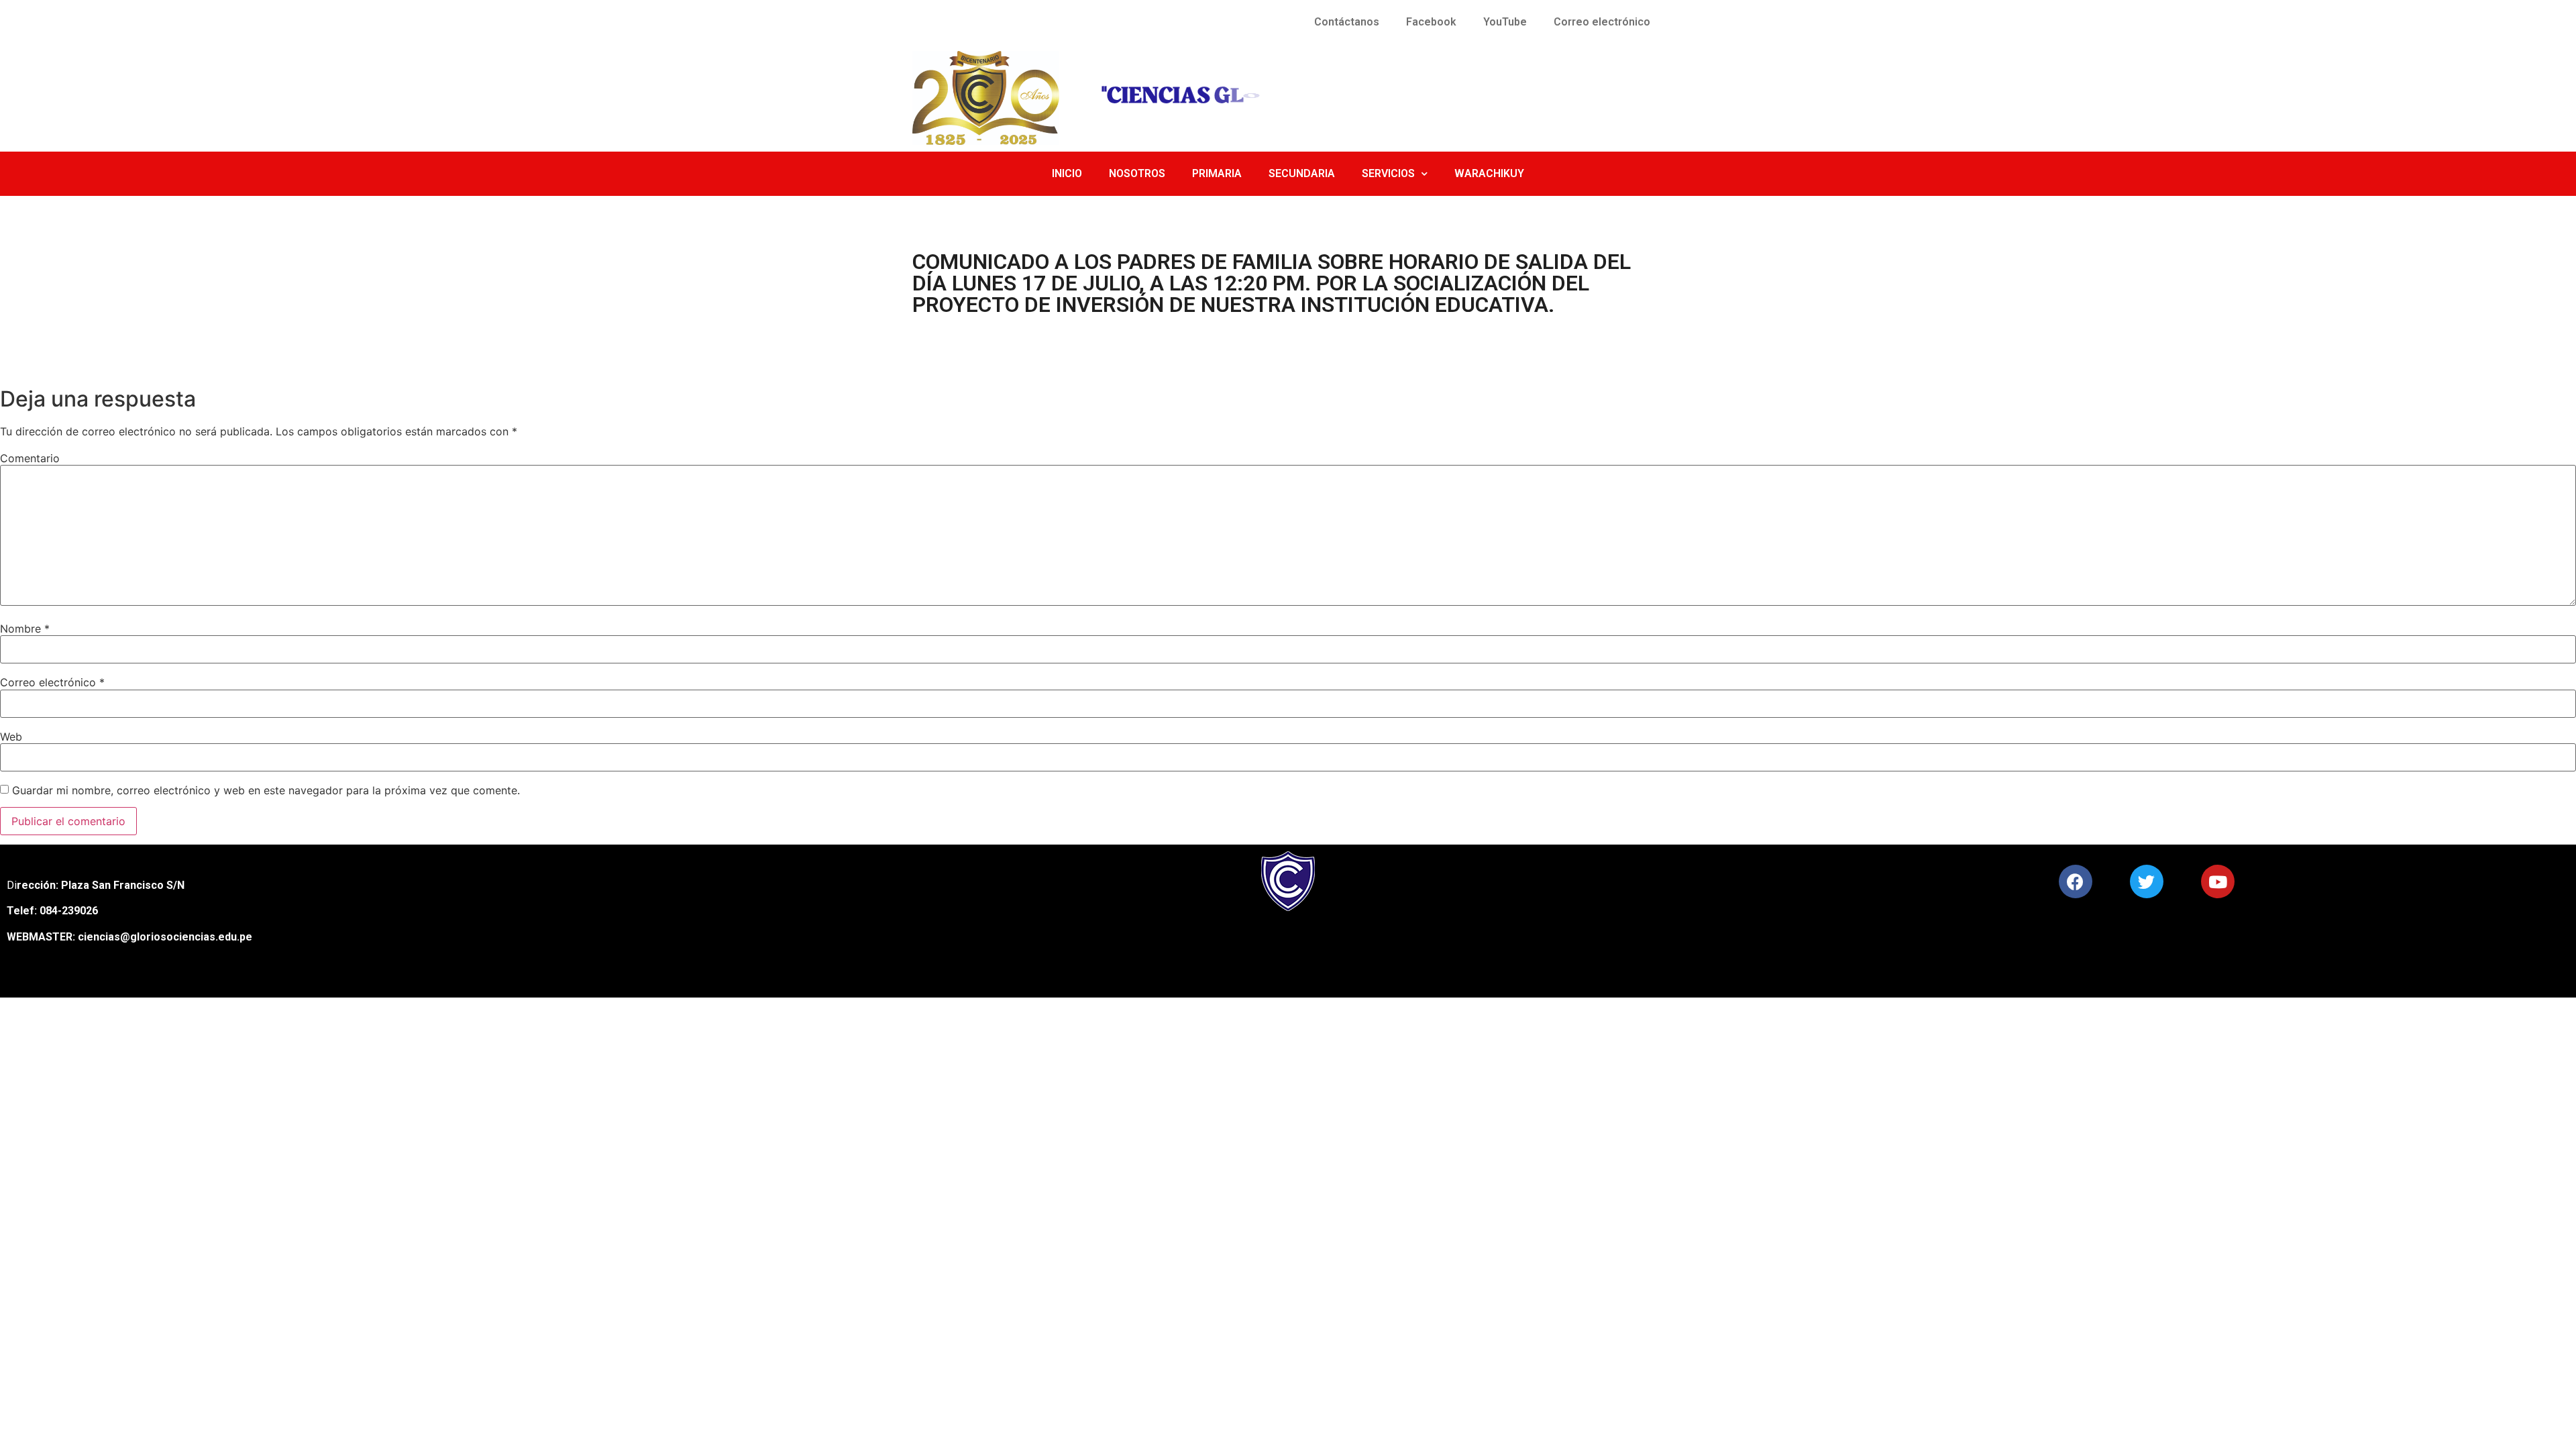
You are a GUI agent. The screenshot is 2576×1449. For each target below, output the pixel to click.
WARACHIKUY (1489, 173)
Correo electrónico (1602, 22)
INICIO (1067, 173)
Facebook (1431, 22)
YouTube (1505, 22)
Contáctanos (1347, 22)
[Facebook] (2076, 881)
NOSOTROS (1137, 173)
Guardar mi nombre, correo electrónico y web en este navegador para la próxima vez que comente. (266, 790)
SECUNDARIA (1302, 173)
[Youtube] (2218, 881)
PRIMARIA (1217, 173)
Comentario (30, 458)
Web (11, 737)
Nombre (25, 629)
